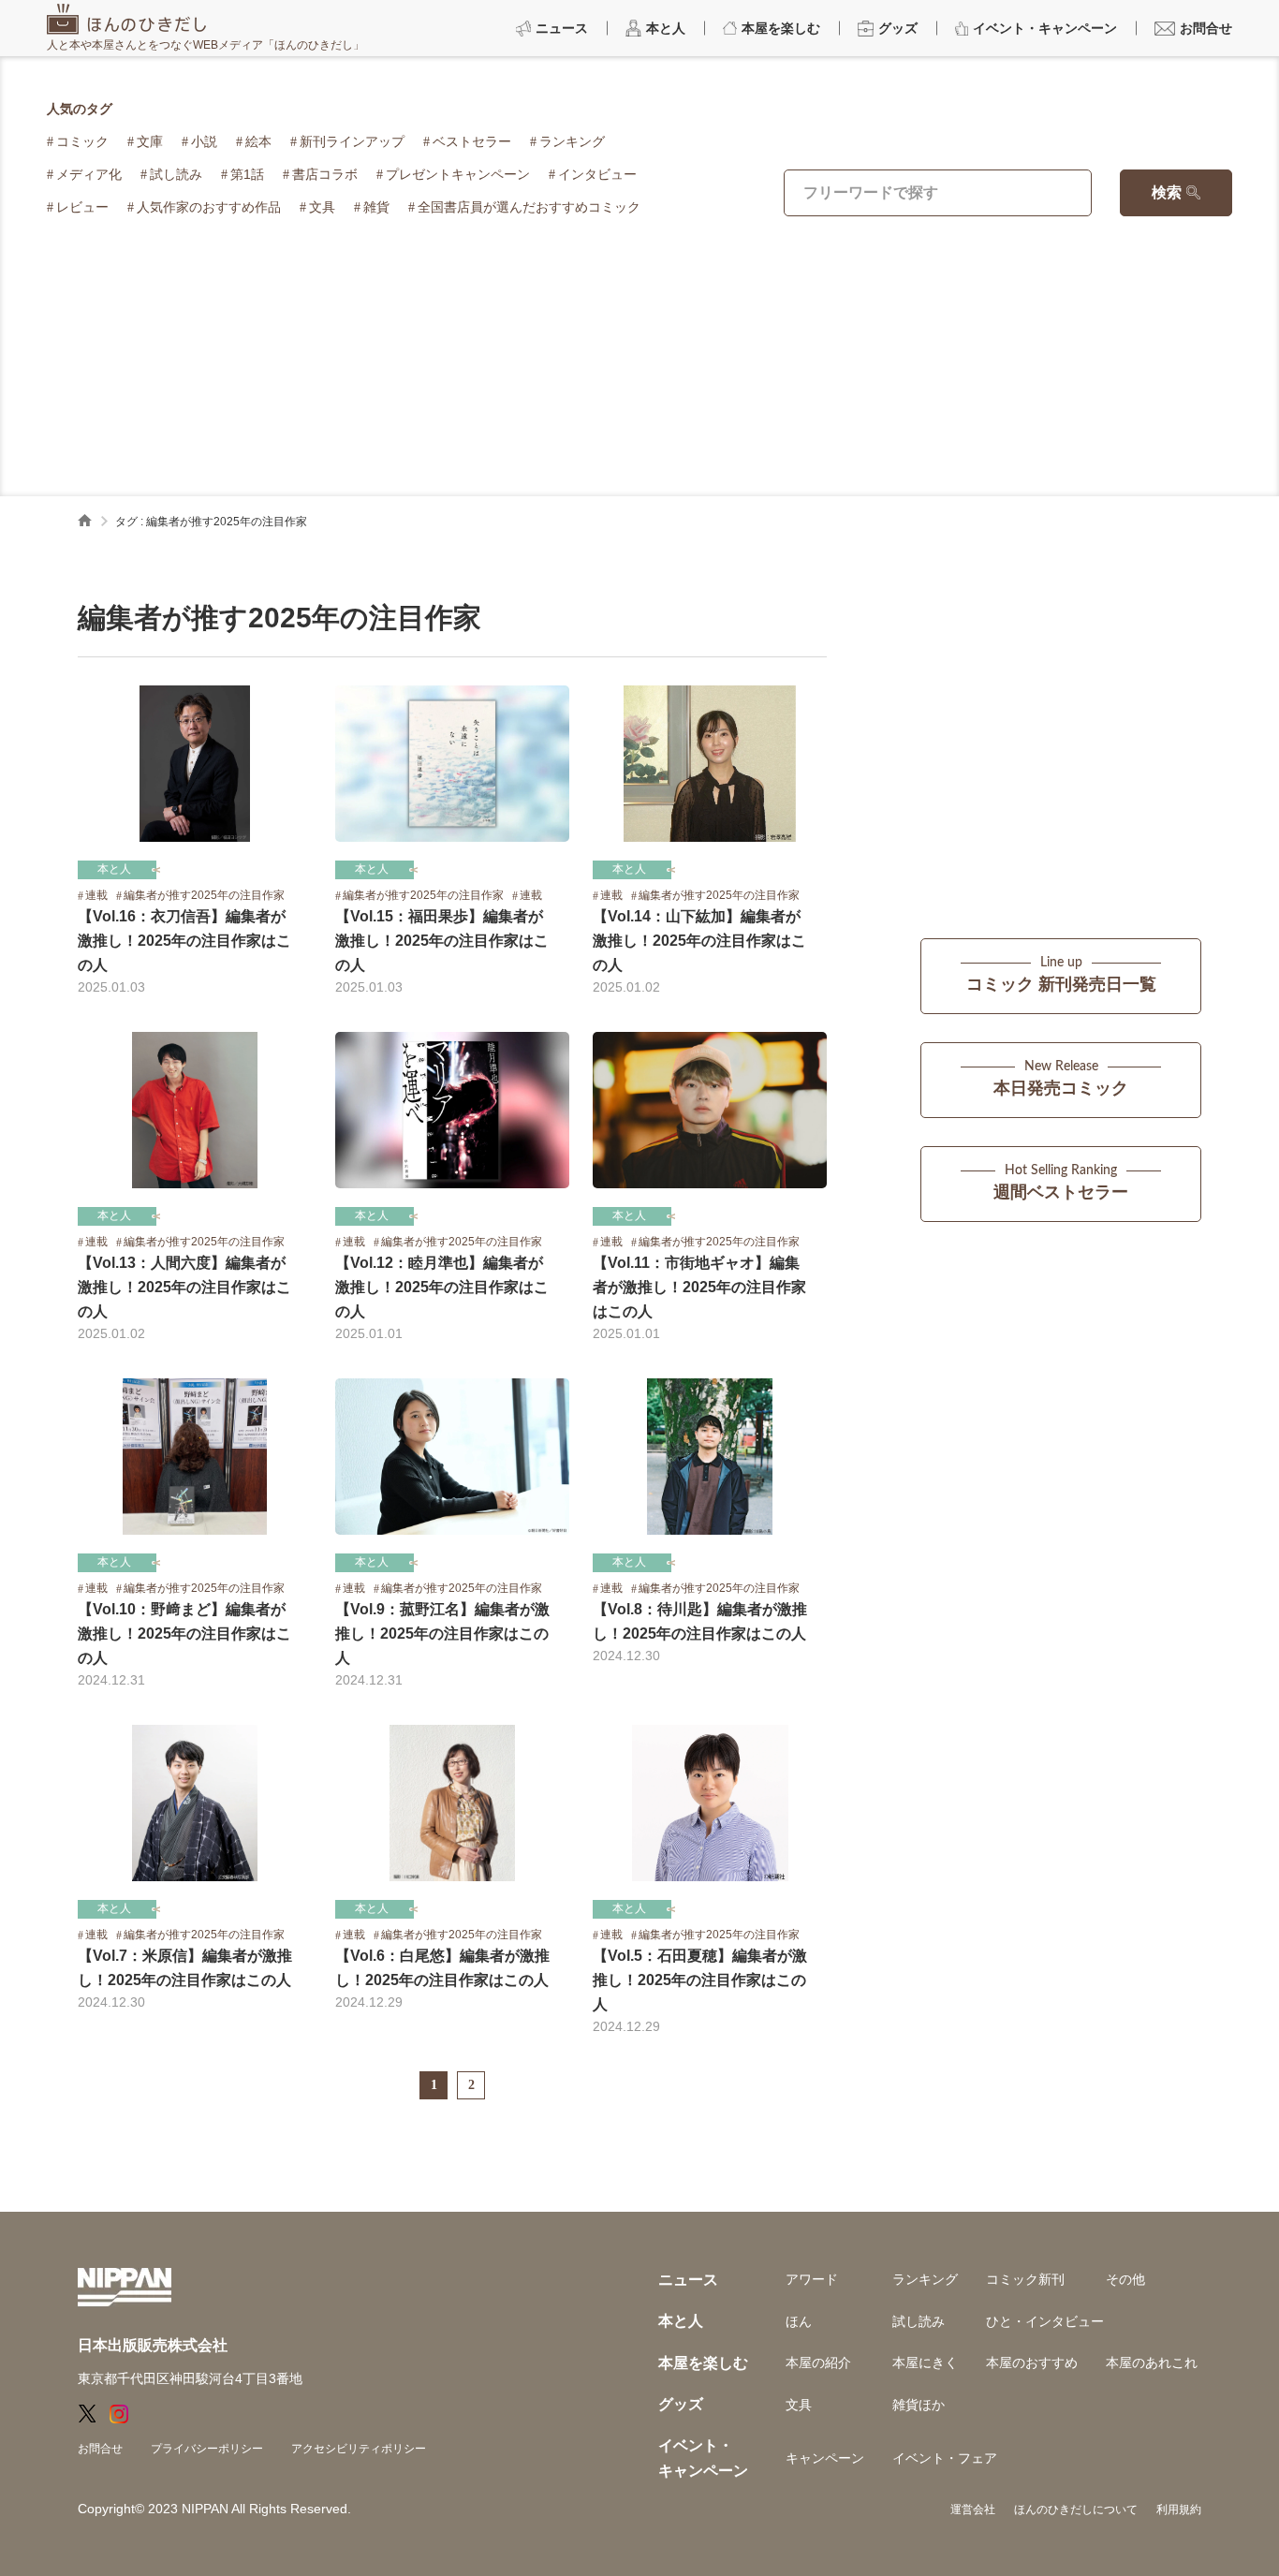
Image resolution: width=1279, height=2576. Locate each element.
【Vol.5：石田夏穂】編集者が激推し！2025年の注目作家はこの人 (700, 1980)
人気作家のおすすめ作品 (209, 207)
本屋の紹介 (818, 2363)
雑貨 (376, 207)
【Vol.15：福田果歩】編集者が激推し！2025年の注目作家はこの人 (442, 941)
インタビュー (597, 174)
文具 (322, 207)
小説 (204, 141)
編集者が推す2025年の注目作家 (204, 895)
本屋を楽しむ (703, 2363)
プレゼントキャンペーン (458, 174)
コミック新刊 (1025, 2279)
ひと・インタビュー (1045, 2321)
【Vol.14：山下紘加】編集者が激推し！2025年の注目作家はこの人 (699, 941)
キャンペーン (825, 2458)
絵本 (258, 141)
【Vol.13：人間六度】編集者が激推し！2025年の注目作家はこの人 (184, 1287)
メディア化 (89, 174)
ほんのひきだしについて (1076, 2510)
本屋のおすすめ (1032, 2363)
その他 (1125, 2279)
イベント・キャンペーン (703, 2458)
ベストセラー (472, 141)
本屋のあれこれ (1152, 2363)
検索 (1167, 192)
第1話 (247, 174)
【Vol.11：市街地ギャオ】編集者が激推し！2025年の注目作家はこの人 (699, 1287)
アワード (812, 2279)
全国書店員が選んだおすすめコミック (529, 207)
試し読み (176, 174)
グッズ (681, 2404)
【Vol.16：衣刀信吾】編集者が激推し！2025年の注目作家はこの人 (184, 941)
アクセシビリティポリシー (359, 2449)
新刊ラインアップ (352, 141)
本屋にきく (925, 2363)
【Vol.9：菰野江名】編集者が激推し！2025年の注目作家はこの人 (442, 1634)
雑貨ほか (919, 2405)
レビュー (82, 207)
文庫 (150, 141)
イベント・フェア (945, 2458)
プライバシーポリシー (207, 2449)
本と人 (114, 869)
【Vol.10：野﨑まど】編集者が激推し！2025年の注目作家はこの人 (184, 1634)
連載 (96, 895)
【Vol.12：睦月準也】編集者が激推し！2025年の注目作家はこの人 (442, 1287)
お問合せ (100, 2449)
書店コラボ (325, 174)
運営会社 (973, 2510)
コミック (82, 141)
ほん (799, 2321)
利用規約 (1179, 2510)
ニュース (688, 2280)
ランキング (572, 141)
